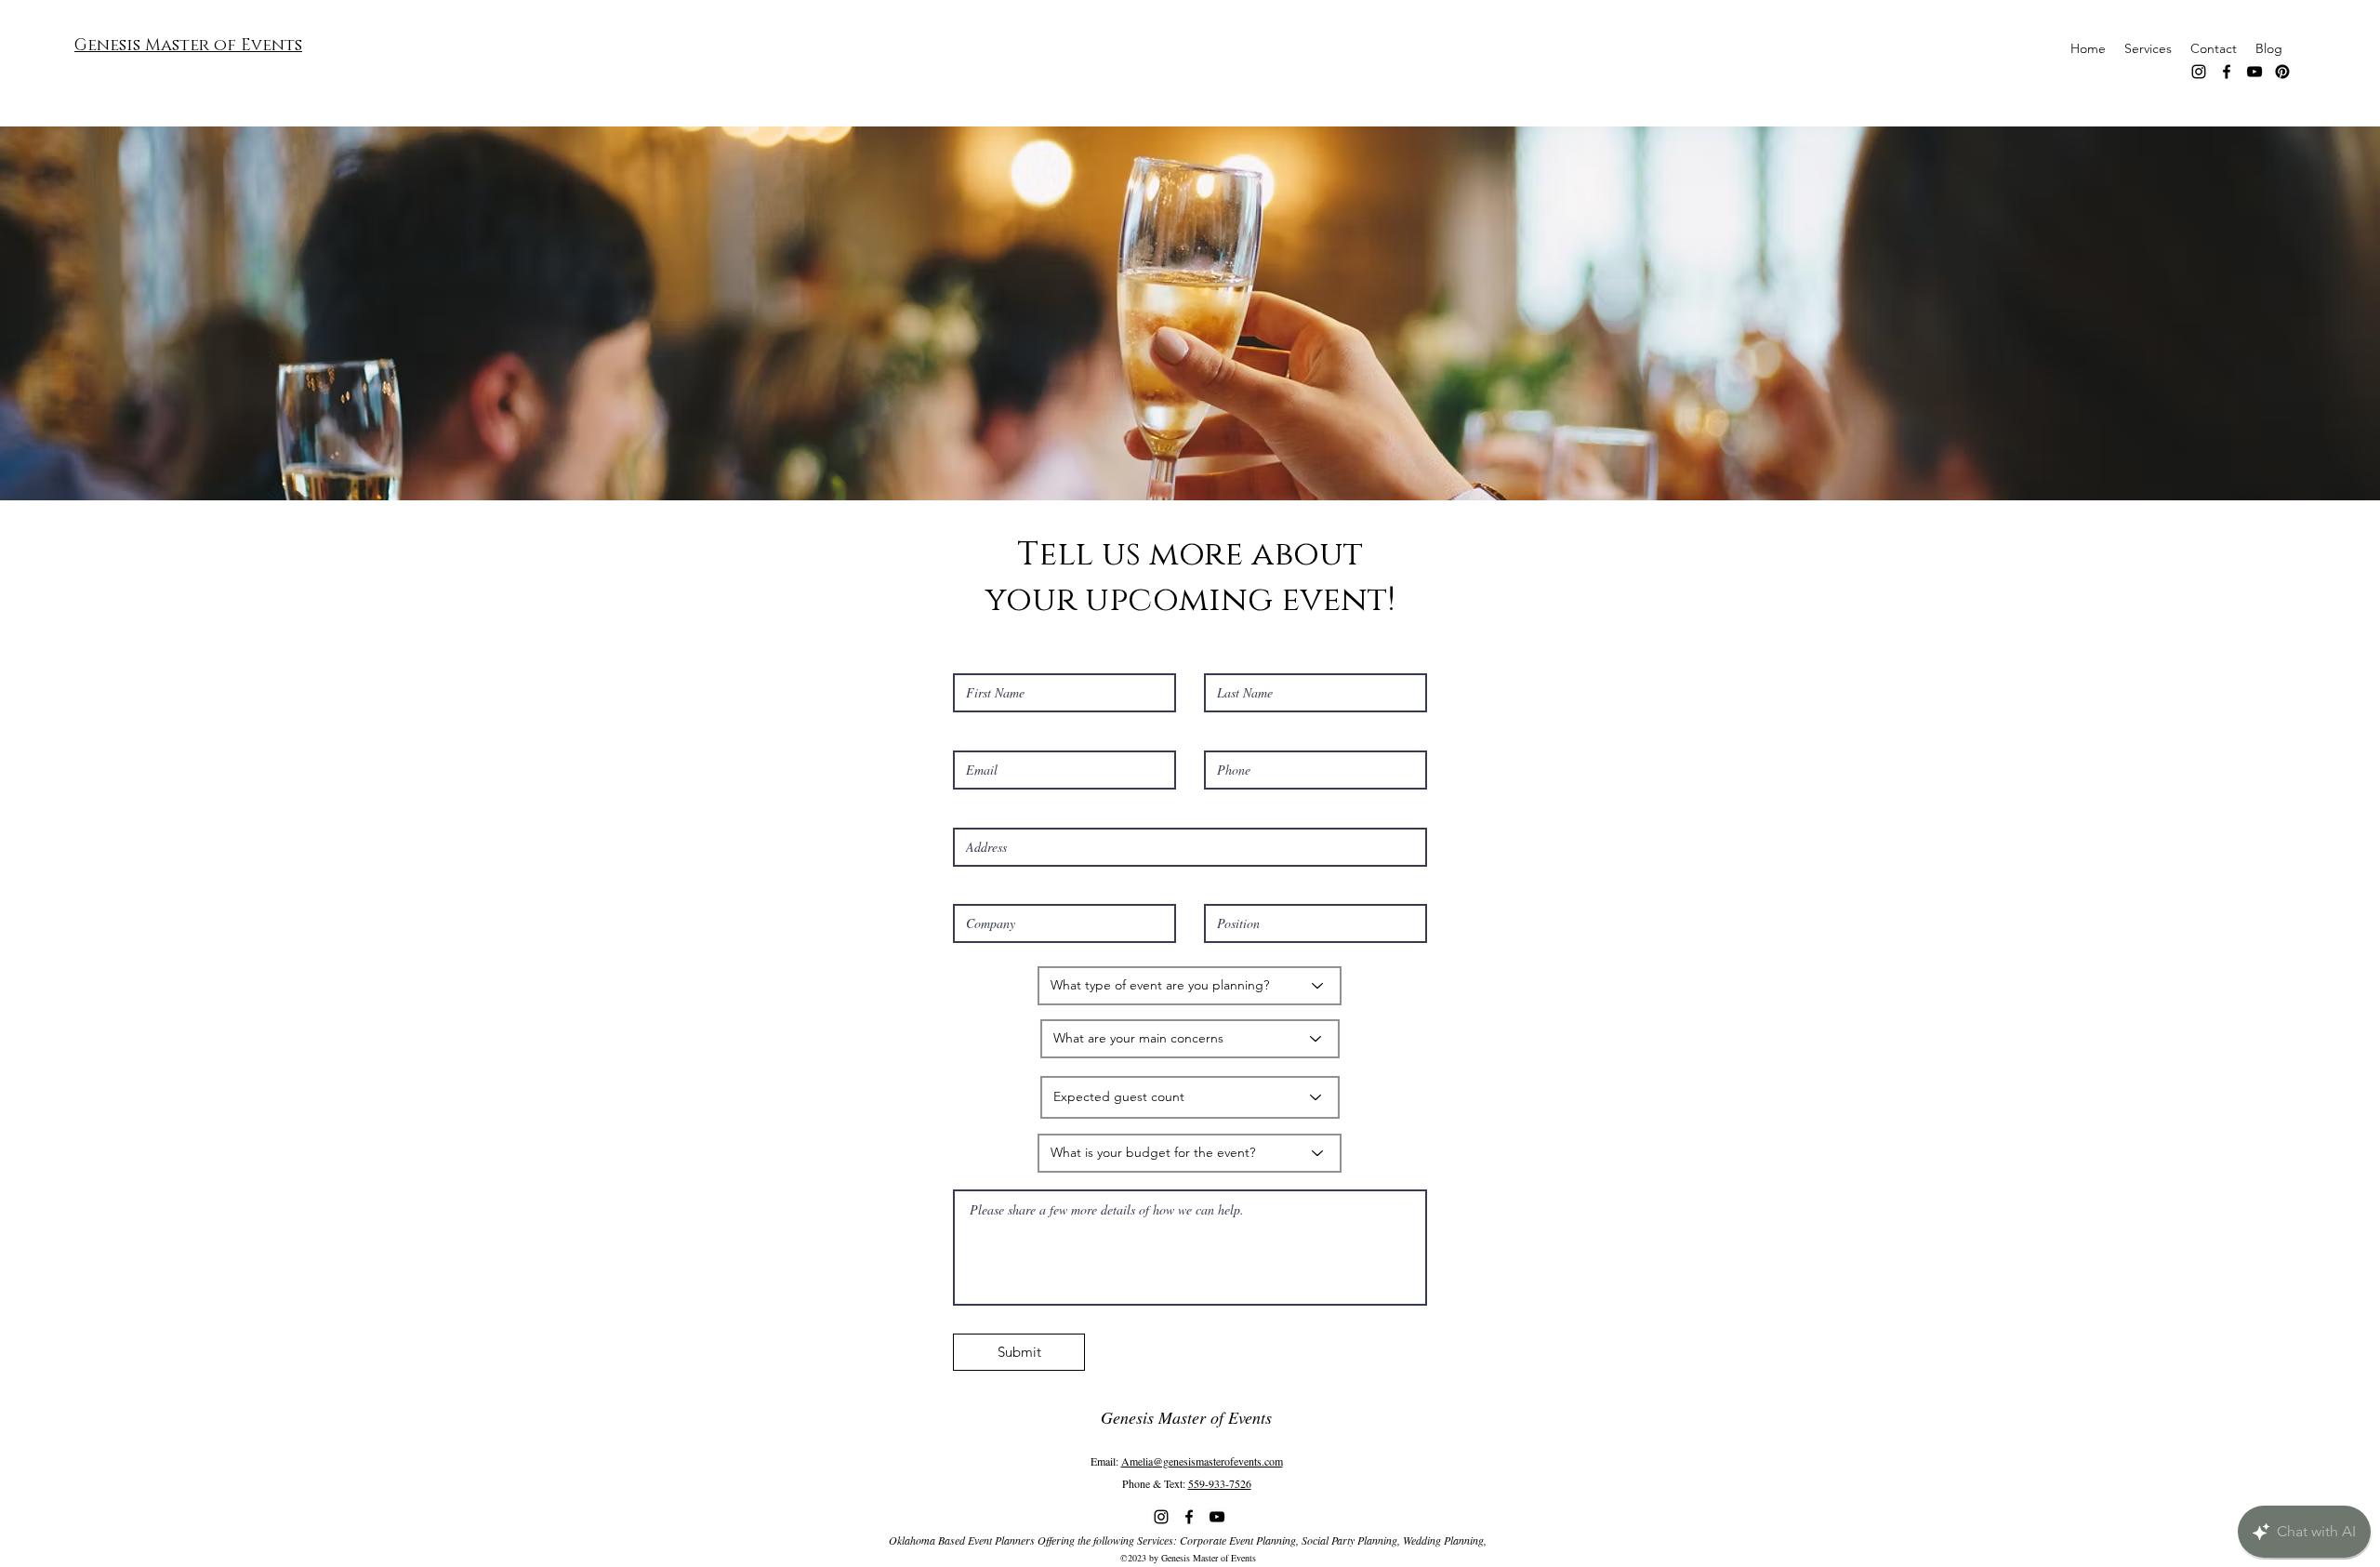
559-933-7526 (1220, 1483)
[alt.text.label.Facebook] (2227, 72)
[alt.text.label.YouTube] (2254, 72)
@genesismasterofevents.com (1218, 1461)
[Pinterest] (2282, 72)
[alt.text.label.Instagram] (2199, 72)
